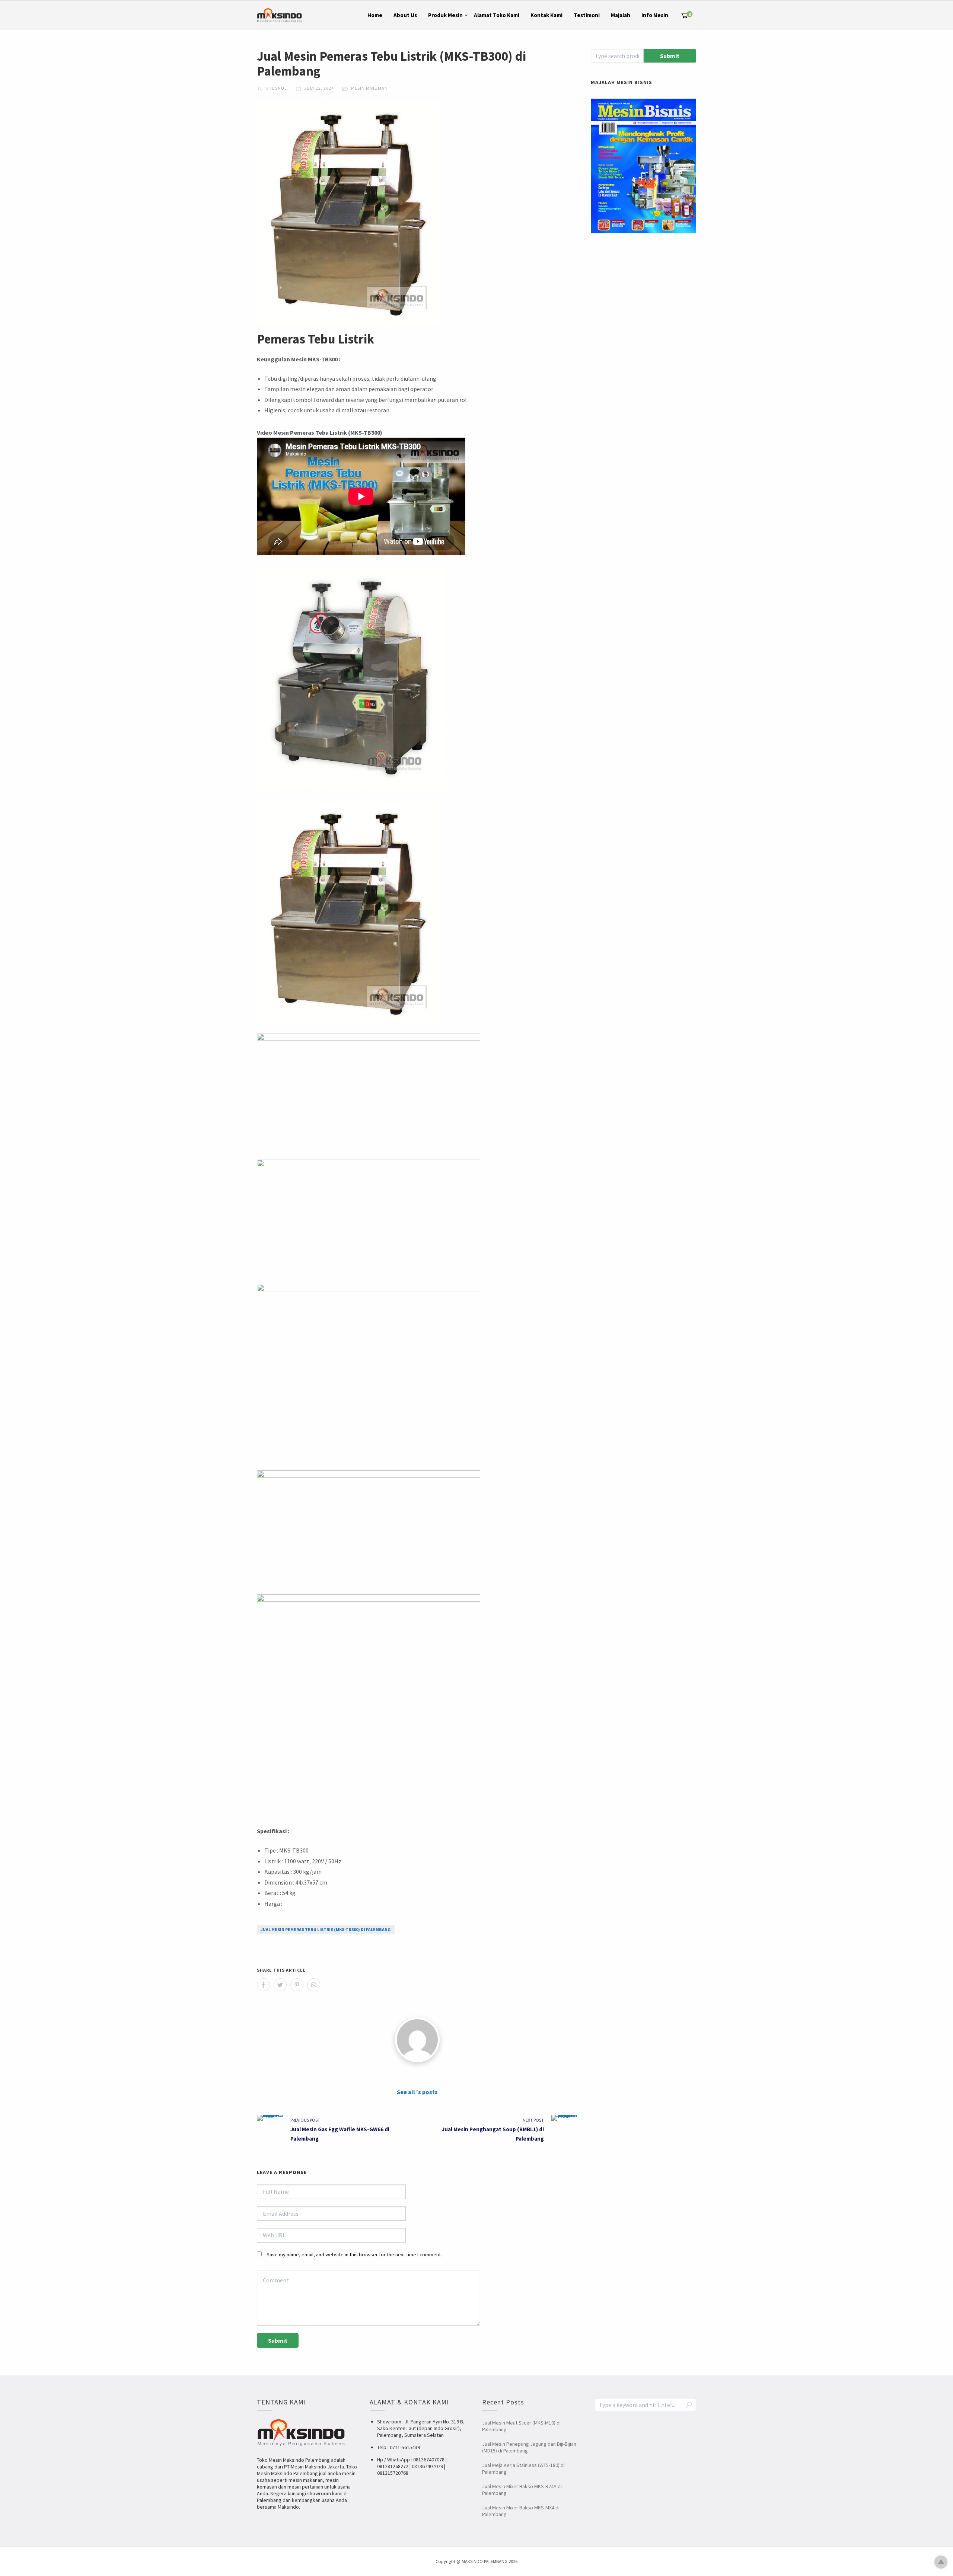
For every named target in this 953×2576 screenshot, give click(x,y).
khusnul (276, 88)
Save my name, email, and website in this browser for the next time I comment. (354, 2254)
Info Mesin (655, 15)
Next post (533, 2120)
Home (375, 15)
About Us (405, 15)
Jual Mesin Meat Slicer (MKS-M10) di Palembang (521, 2426)
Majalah (621, 15)
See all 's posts (417, 2092)
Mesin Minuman (369, 88)
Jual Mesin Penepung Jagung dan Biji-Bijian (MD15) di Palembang (529, 2447)
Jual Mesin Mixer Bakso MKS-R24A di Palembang (522, 2490)
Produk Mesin (445, 15)
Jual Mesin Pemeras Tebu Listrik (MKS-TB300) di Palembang (326, 1929)
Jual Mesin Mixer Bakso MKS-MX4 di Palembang (521, 2511)
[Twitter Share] (280, 1985)
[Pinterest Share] (297, 1985)
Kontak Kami (546, 15)
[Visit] (417, 2040)
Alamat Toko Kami (497, 15)
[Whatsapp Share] (314, 1985)
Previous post (305, 2120)
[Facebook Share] (263, 1985)
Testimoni (587, 15)
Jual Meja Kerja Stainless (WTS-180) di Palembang (523, 2468)
